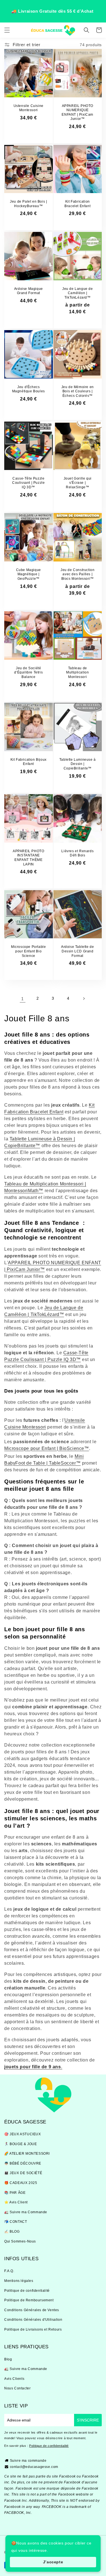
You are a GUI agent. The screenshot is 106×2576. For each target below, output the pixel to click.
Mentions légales (19, 2281)
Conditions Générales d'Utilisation (33, 2320)
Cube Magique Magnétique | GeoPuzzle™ (29, 574)
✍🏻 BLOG (12, 2232)
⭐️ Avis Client (16, 2202)
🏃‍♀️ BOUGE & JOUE (20, 2144)
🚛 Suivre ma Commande (26, 2212)
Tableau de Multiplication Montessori (77, 672)
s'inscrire (88, 2420)
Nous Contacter (17, 2388)
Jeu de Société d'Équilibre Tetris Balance (28, 672)
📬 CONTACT (16, 2222)
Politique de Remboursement (29, 2300)
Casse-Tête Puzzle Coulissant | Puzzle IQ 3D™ (28, 483)
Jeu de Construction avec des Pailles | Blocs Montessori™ (77, 574)
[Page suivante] (84, 999)
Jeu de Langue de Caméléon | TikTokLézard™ (78, 293)
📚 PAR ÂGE (15, 2193)
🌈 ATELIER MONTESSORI (27, 2154)
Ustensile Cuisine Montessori (29, 108)
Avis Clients (14, 2379)
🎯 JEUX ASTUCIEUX (23, 2134)
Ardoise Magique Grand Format (29, 291)
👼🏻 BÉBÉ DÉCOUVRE (23, 2163)
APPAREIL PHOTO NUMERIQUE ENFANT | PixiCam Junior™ (77, 112)
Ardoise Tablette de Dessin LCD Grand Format (77, 951)
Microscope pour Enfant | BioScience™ (47, 1448)
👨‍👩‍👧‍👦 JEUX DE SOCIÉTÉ (23, 2173)
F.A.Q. (9, 2271)
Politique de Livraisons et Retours (33, 2329)
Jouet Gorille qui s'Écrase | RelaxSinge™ (78, 483)
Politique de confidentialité (27, 2291)
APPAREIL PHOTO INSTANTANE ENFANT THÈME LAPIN (28, 858)
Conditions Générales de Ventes (32, 2310)
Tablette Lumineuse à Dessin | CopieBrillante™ (78, 764)
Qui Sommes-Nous (20, 2241)
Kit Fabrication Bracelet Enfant (77, 204)
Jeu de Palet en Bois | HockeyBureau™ (28, 204)
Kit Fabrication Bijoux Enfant (29, 762)
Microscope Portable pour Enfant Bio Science (28, 951)
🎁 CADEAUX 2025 (21, 2183)
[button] (7, 30)
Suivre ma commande (28, 2461)
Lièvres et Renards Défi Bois (77, 853)
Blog (8, 2359)
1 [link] (22, 999)
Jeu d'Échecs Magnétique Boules (29, 389)
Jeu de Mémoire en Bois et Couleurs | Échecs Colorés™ (78, 391)
